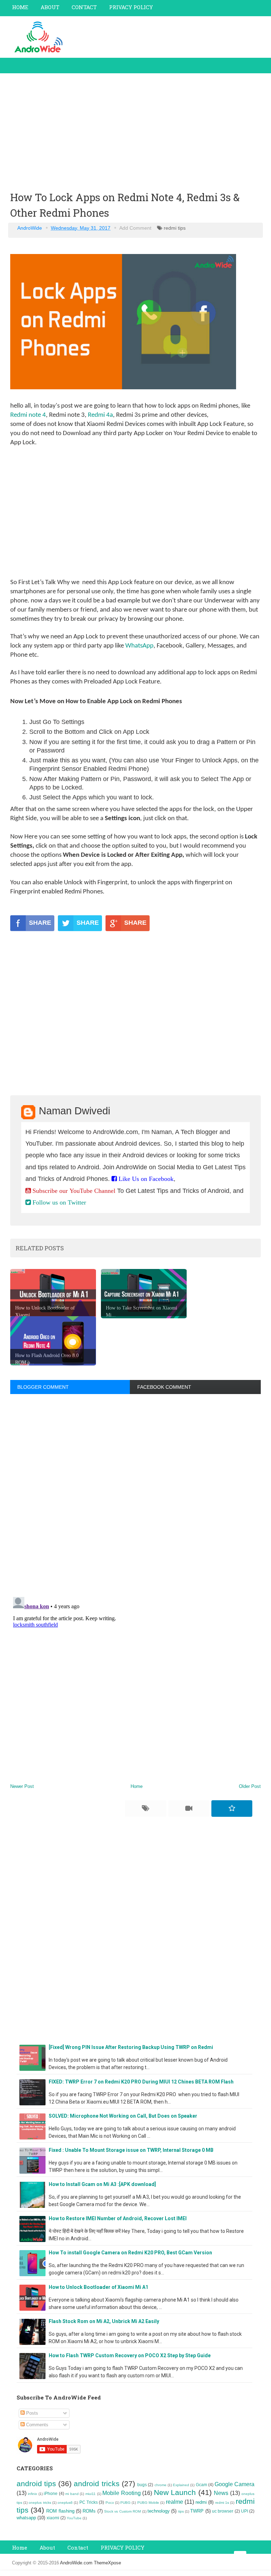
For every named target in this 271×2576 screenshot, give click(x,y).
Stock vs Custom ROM (122, 2511)
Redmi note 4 (28, 415)
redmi (201, 2502)
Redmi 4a (100, 415)
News (221, 2493)
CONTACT (84, 7)
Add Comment (135, 228)
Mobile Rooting (122, 2493)
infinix (32, 2494)
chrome (161, 2485)
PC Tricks (89, 2502)
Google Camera (234, 2484)
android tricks (97, 2484)
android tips (36, 2484)
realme (174, 2502)
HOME (20, 7)
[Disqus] (135, 1494)
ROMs (89, 2511)
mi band (72, 2494)
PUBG (125, 2503)
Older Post (250, 1786)
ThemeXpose (107, 2563)
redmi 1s (222, 2503)
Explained (181, 2485)
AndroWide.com (77, 2563)
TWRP (197, 2511)
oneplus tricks (40, 2503)
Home (137, 1786)
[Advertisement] (135, 131)
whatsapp (26, 2518)
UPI (245, 2511)
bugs (142, 2485)
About (47, 2547)
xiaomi (53, 2518)
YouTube (74, 2518)
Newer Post (22, 1786)
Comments (37, 2425)
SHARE (40, 923)
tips (181, 2511)
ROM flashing (60, 2511)
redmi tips (175, 228)
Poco (110, 2503)
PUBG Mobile (148, 2503)
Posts (31, 2413)
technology (159, 2511)
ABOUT (50, 7)
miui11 (91, 2494)
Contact (78, 2547)
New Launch (175, 2492)
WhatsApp (139, 646)
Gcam (201, 2485)
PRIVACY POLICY (131, 7)
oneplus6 (65, 2503)
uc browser (223, 2511)
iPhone (51, 2493)
